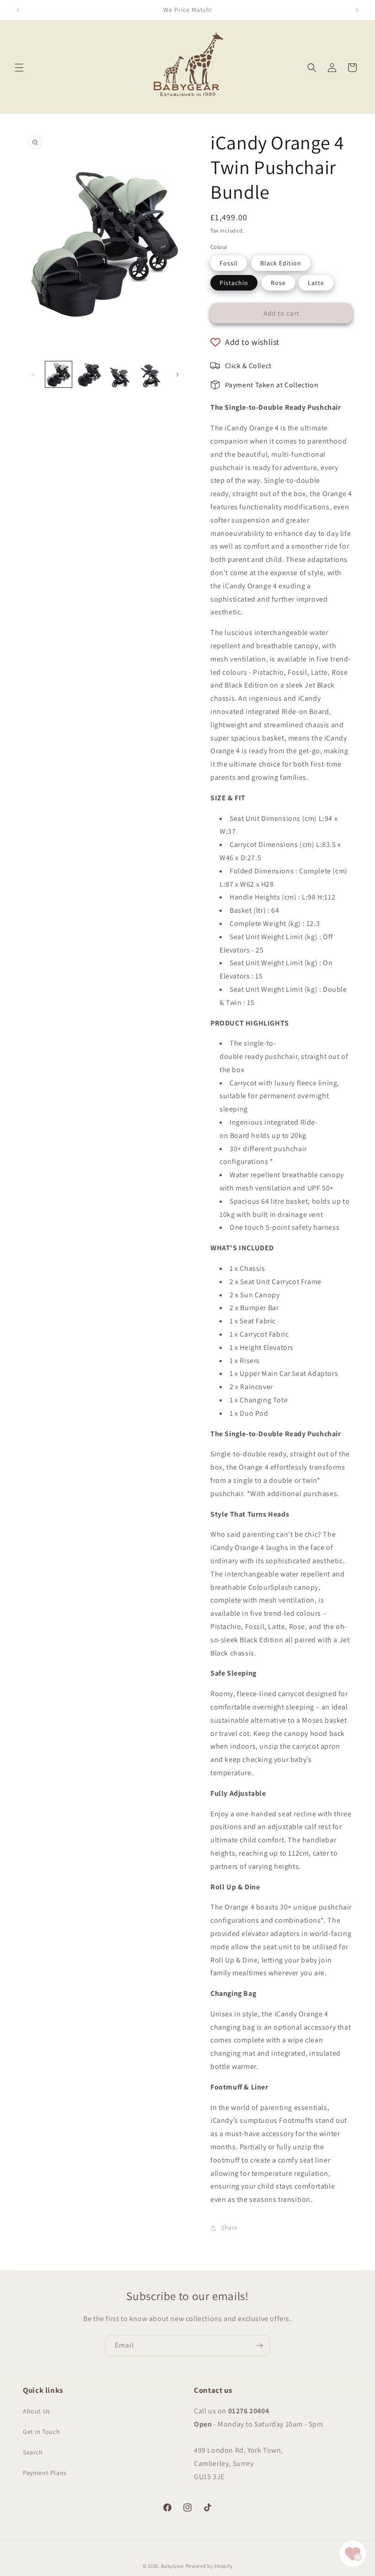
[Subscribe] (259, 2346)
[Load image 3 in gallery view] (120, 375)
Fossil (229, 263)
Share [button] (229, 2227)
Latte (316, 283)
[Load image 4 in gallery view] (151, 375)
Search (33, 2452)
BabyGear (173, 2566)
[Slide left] (33, 375)
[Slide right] (177, 375)
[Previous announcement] (18, 10)
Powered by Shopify (209, 2566)
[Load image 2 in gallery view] (90, 375)
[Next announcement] (357, 10)
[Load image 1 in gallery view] (59, 375)
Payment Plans (45, 2473)
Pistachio (234, 283)
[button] (19, 68)
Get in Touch (41, 2432)
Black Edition (281, 263)
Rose (278, 283)
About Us (37, 2411)
